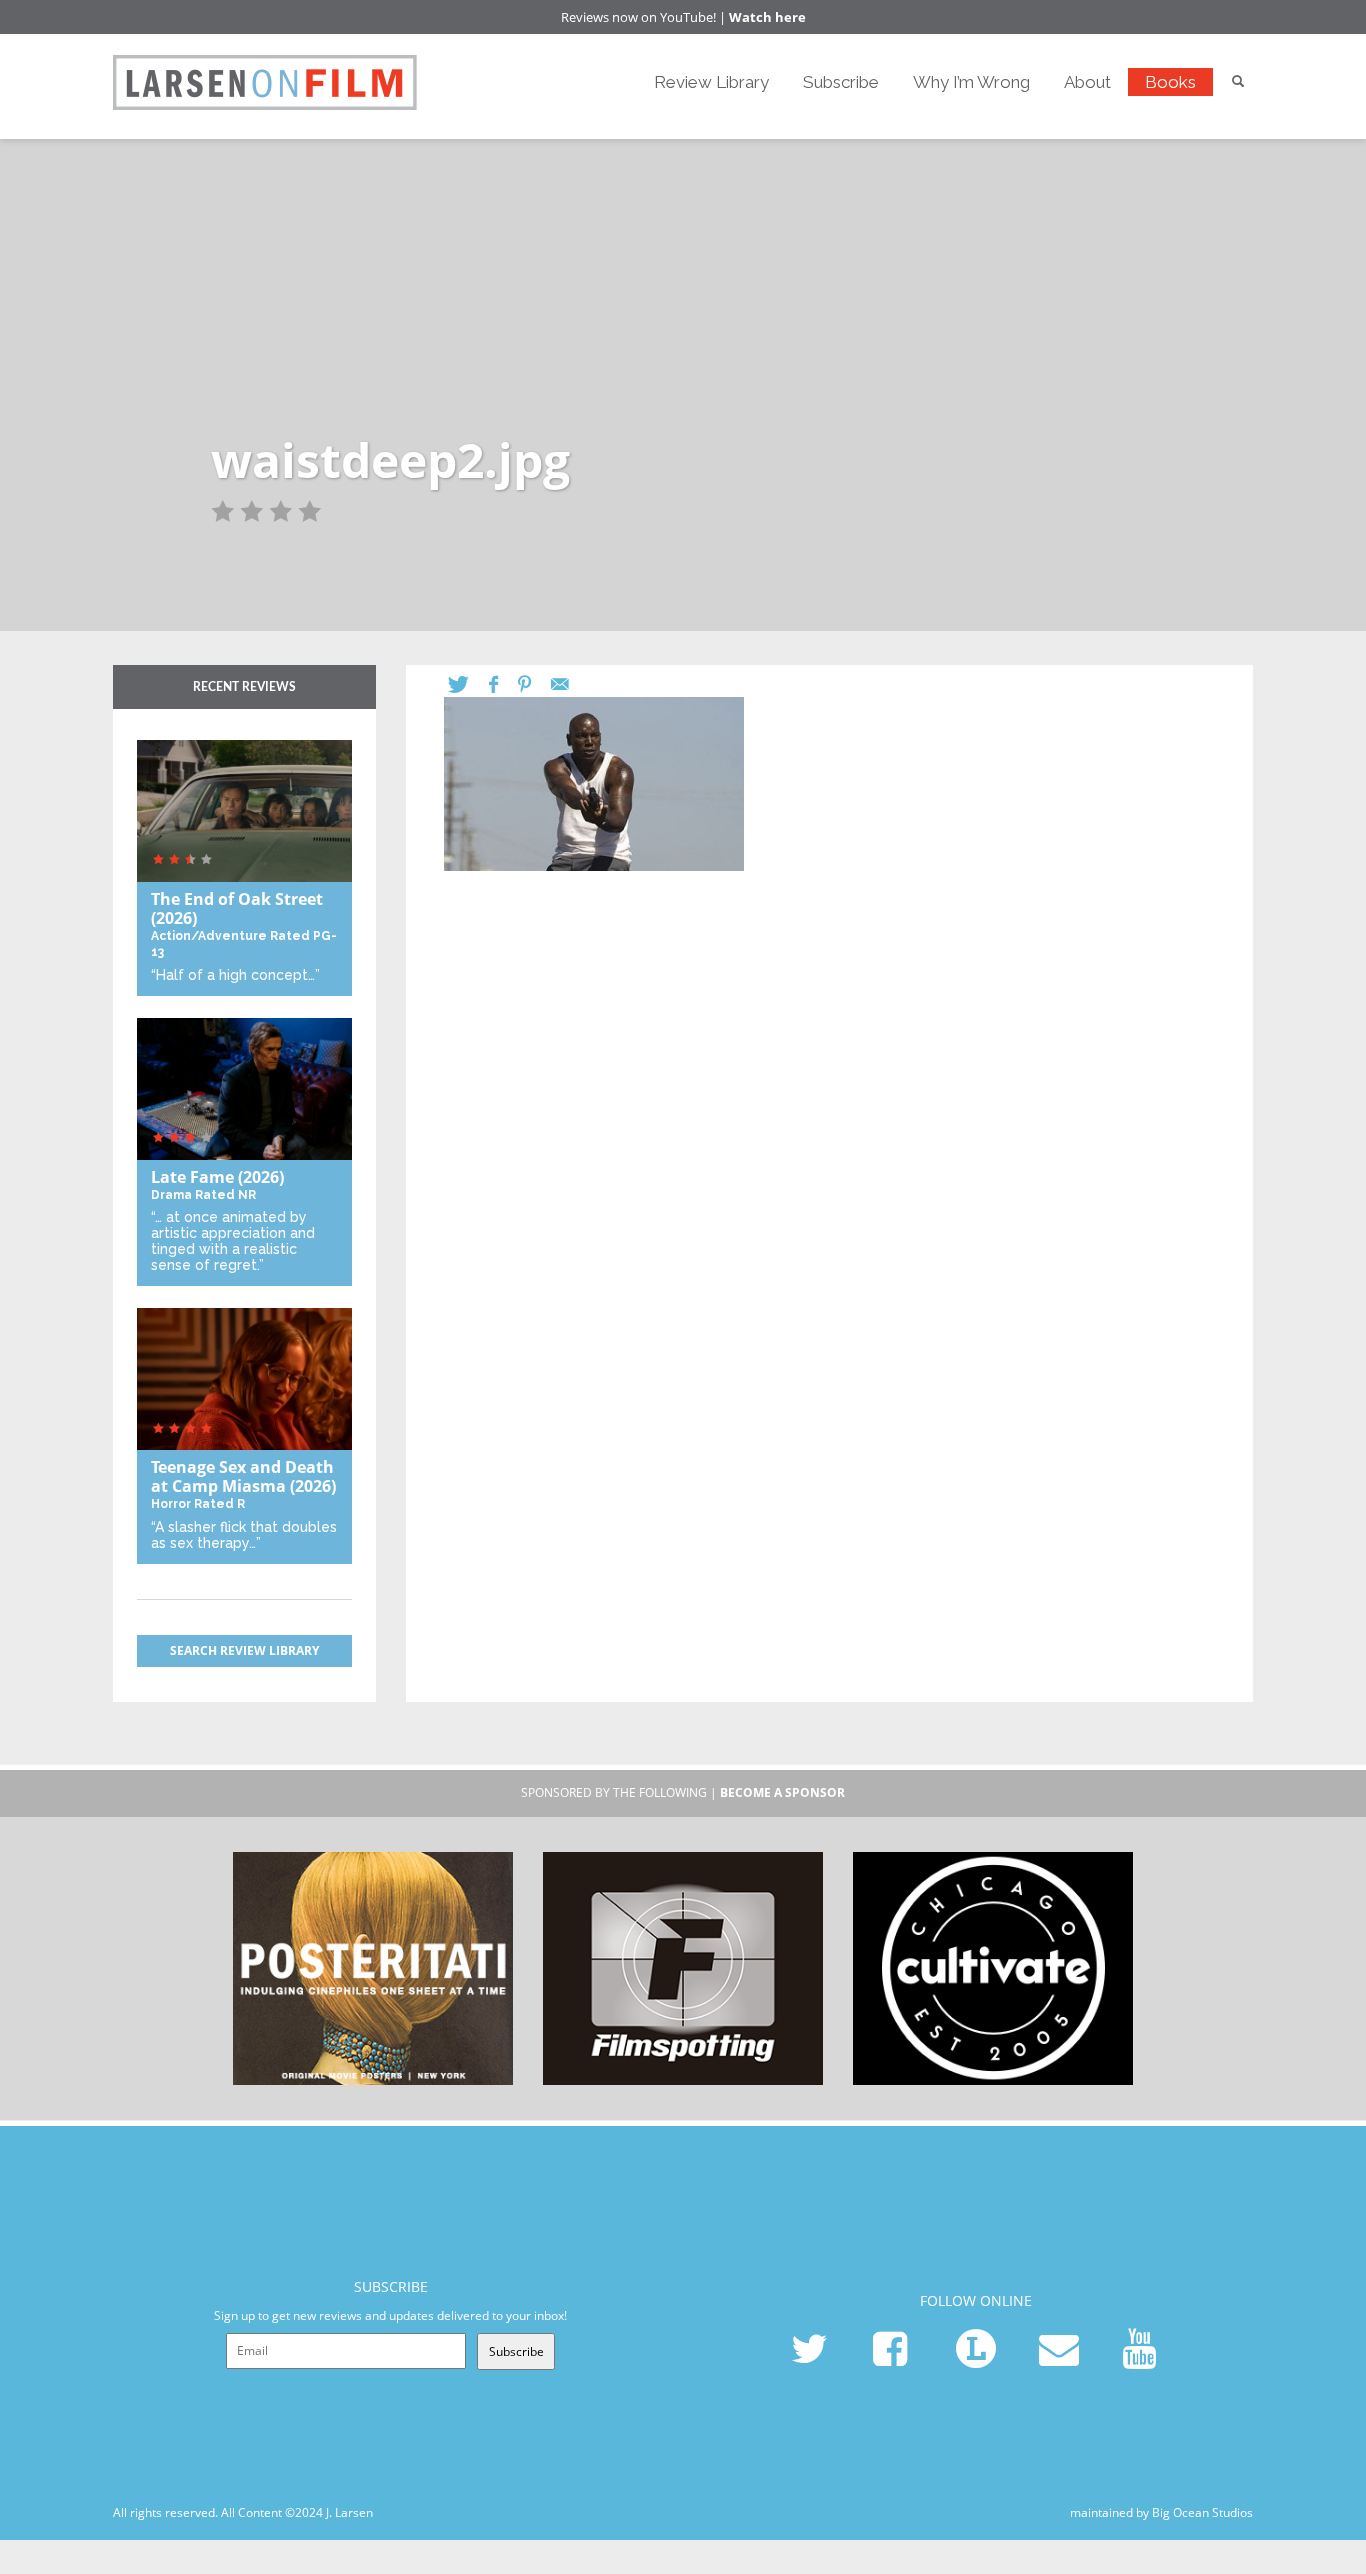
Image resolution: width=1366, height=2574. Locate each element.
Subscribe (841, 82)
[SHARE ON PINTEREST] (534, 684)
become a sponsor (782, 1792)
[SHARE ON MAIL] (570, 684)
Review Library (711, 82)
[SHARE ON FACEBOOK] (503, 684)
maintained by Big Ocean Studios (1161, 2512)
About (1087, 82)
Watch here (767, 17)
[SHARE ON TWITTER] (468, 684)
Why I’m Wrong (971, 82)
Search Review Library (244, 1650)
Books (1170, 82)
